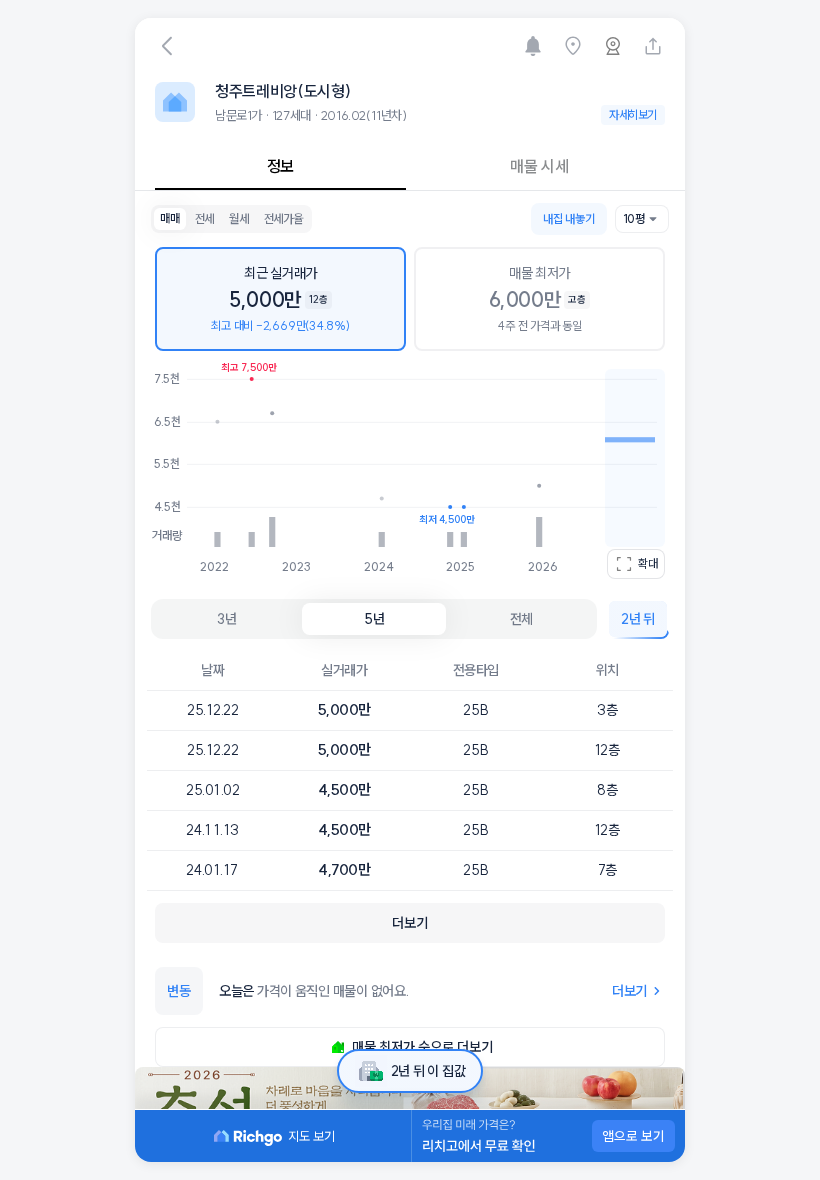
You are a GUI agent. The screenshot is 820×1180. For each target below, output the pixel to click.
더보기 (629, 991)
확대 (648, 563)
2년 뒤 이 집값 (428, 1071)
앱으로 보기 (633, 1136)
